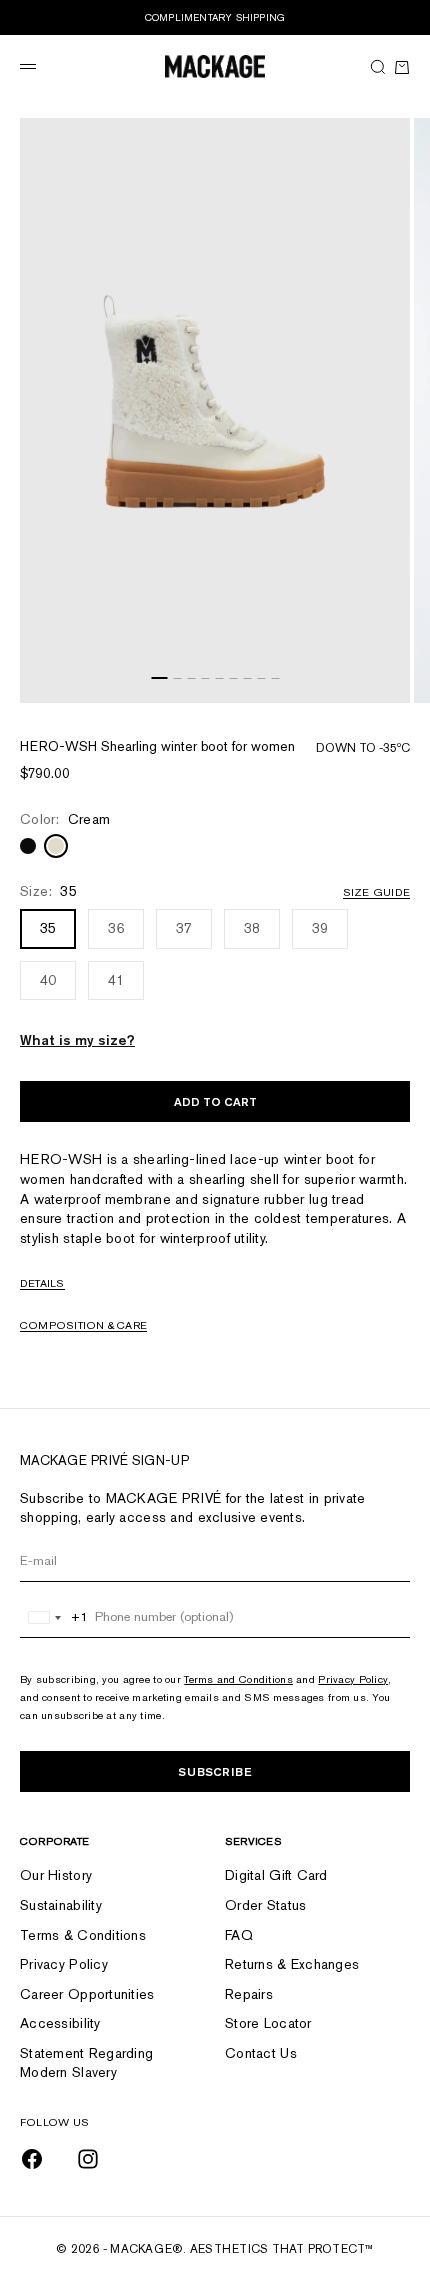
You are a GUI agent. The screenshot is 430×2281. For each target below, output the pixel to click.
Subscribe (215, 1771)
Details (42, 1283)
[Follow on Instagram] (88, 2159)
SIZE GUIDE (376, 892)
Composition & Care (83, 1325)
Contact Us (261, 2053)
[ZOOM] (390, 683)
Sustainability (61, 1905)
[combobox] (54, 1617)
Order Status (265, 1905)
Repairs (249, 1994)
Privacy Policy (353, 1679)
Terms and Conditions (238, 1679)
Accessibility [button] (60, 2023)
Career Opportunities (87, 1994)
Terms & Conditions (83, 1935)
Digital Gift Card (276, 1875)
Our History (56, 1875)
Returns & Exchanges (292, 1964)
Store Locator (268, 2023)
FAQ (239, 1935)
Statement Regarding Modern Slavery (86, 2063)
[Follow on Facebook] (32, 2159)
